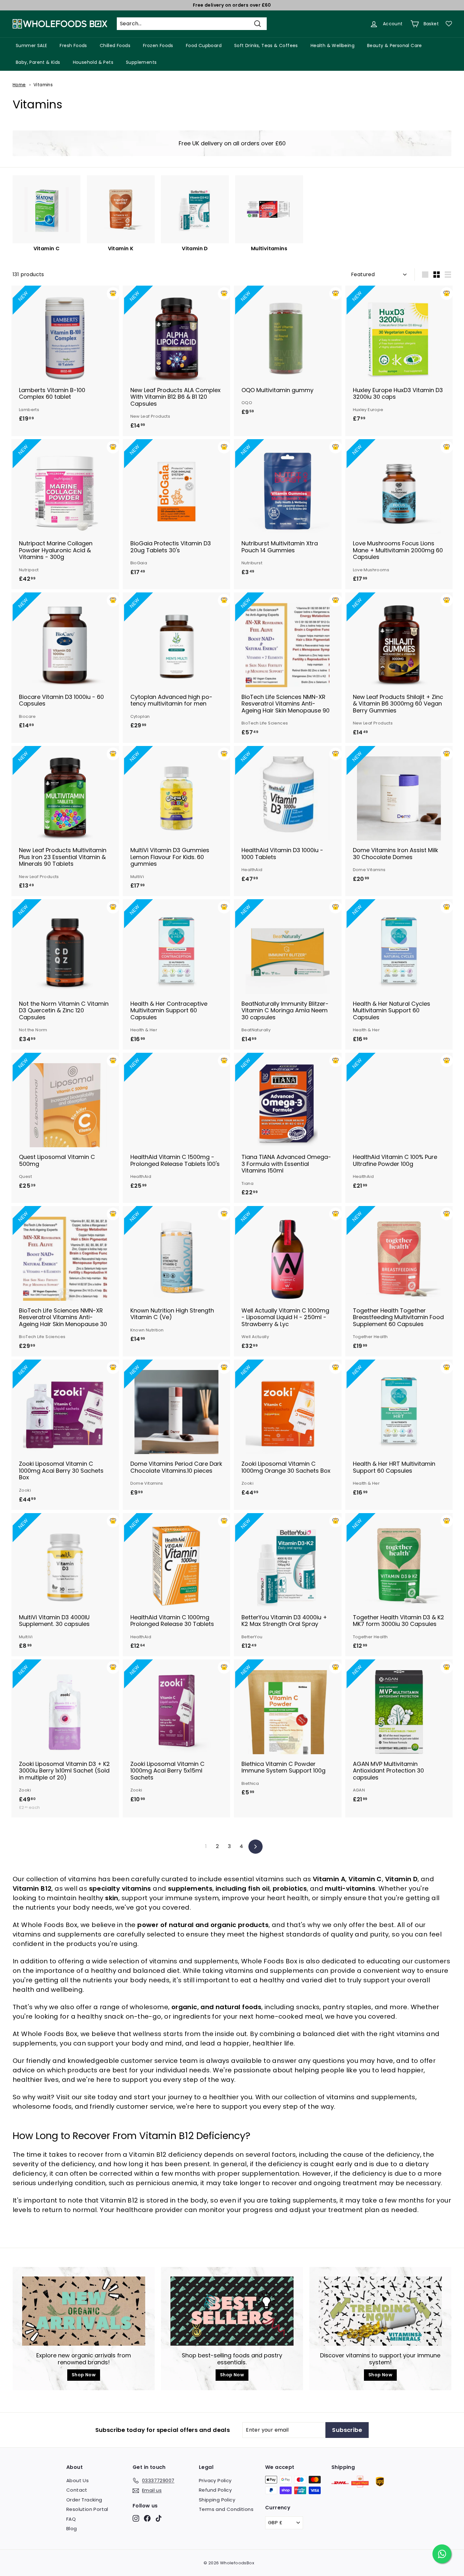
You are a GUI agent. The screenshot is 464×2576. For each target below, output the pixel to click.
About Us (77, 2480)
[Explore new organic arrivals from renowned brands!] (84, 2311)
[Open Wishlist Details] (449, 24)
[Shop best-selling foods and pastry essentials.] (232, 2311)
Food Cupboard (204, 45)
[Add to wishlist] (113, 294)
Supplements (141, 62)
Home (19, 85)
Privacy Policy (215, 2480)
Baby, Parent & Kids (38, 62)
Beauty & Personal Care (395, 45)
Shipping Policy (217, 2500)
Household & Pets (93, 62)
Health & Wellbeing (333, 45)
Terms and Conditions (226, 2509)
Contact (77, 2490)
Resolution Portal (87, 2509)
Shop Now (84, 2375)
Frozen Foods (158, 45)
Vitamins (43, 85)
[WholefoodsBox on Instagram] (136, 2518)
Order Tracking (84, 2500)
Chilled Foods (115, 45)
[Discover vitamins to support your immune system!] (380, 2311)
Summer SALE (31, 45)
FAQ (71, 2519)
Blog (72, 2528)
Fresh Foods (73, 45)
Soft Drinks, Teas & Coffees (266, 45)
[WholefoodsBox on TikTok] (159, 2518)
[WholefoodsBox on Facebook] (147, 2518)
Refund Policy (215, 2490)
